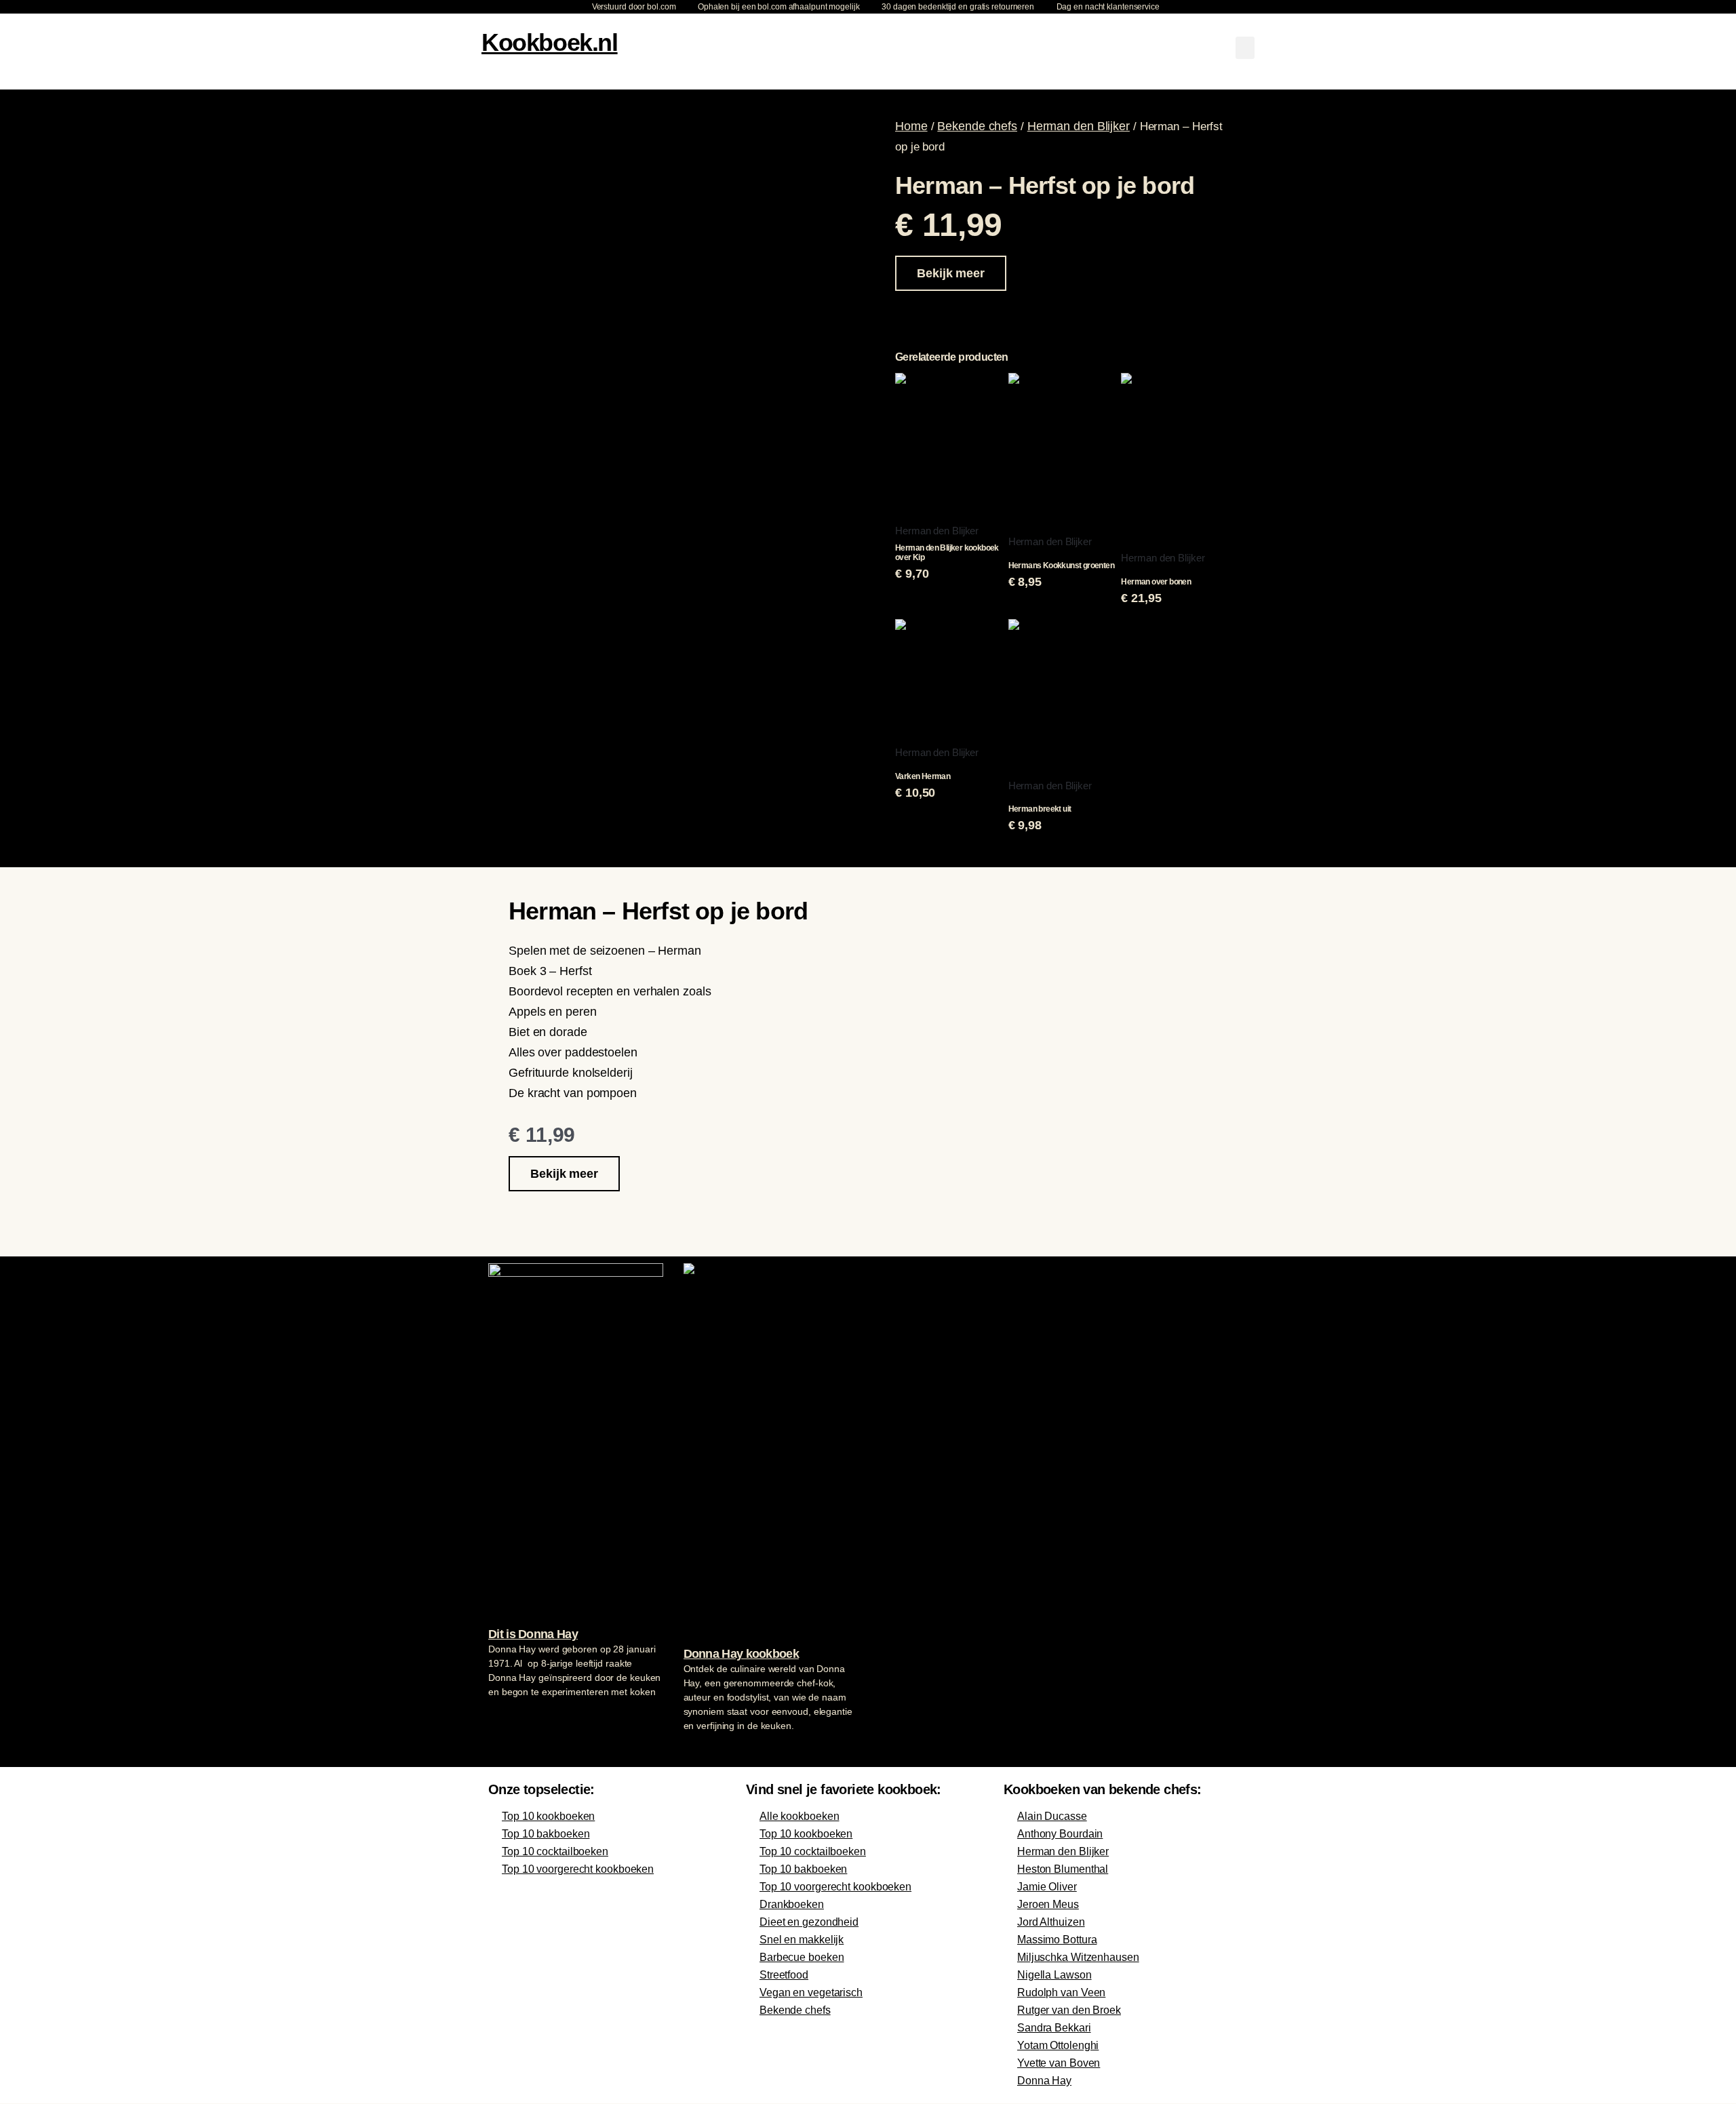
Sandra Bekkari (1054, 2028)
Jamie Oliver (1047, 1887)
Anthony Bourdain (1060, 1834)
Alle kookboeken (800, 1816)
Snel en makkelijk (802, 1940)
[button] (1245, 48)
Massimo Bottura (1057, 1940)
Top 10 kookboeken (548, 1816)
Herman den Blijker (1079, 126)
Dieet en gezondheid (809, 1922)
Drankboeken (792, 1904)
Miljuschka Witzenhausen (1078, 1957)
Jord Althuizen (1051, 1922)
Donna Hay (1044, 2081)
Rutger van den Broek (1069, 2010)
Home (911, 126)
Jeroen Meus (1048, 1904)
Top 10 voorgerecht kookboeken (578, 1869)
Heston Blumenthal (1063, 1869)
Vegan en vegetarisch (811, 1992)
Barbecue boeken (802, 1957)
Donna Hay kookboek (741, 1654)
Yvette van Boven (1059, 2063)
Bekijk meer (951, 273)
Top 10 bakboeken (546, 1834)
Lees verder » (515, 1718)
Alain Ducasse (1052, 1816)
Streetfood (784, 1975)
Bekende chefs (977, 126)
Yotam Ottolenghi (1058, 2045)
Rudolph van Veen (1061, 1992)
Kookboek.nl (550, 42)
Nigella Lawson (1054, 1975)
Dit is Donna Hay (533, 1634)
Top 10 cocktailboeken (555, 1851)
